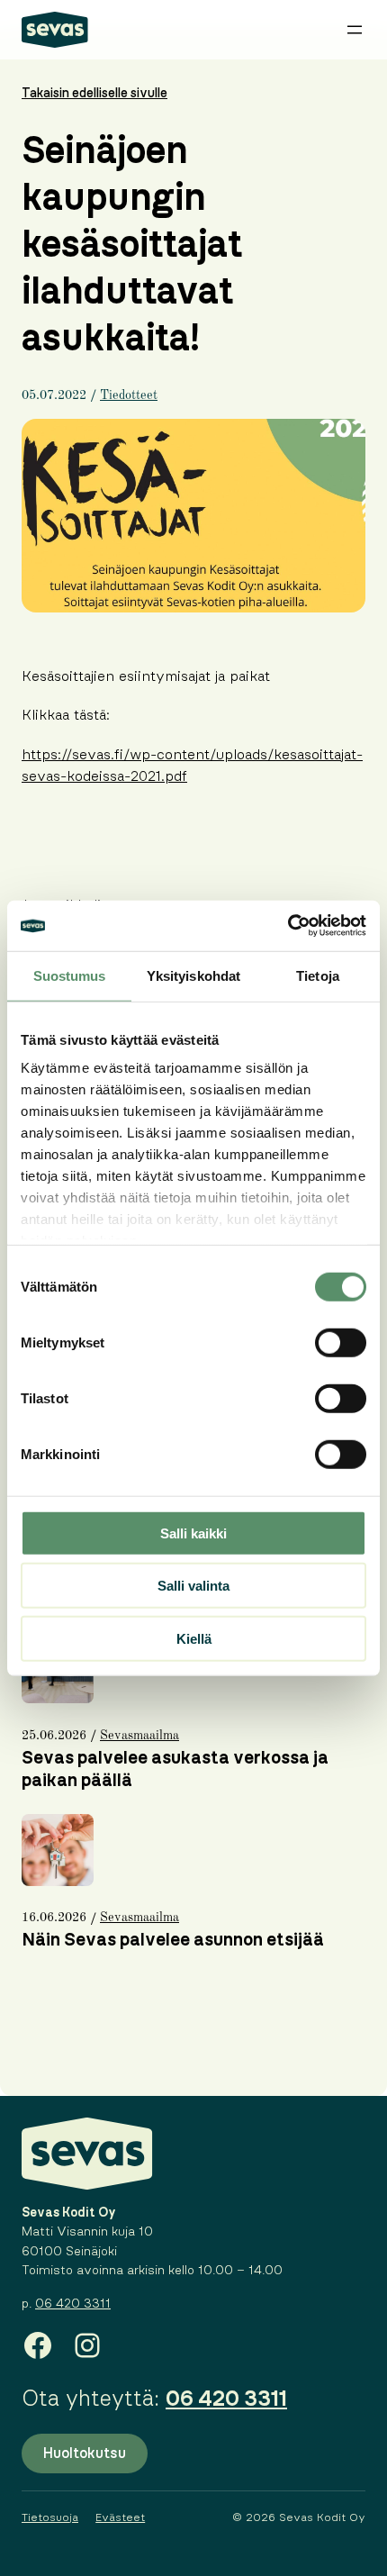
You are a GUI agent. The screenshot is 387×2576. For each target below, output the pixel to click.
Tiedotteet (129, 395)
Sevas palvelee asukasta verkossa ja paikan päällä (175, 1769)
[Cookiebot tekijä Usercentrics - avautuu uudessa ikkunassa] (288, 926)
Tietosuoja (50, 2517)
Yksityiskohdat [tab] (193, 975)
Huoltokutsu (85, 2454)
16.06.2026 (54, 1918)
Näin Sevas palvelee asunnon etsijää (173, 1940)
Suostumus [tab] (70, 975)
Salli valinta (193, 1586)
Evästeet (120, 2517)
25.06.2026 (54, 1736)
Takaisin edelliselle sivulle (94, 94)
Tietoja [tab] (318, 975)
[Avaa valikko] (355, 30)
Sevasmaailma (139, 1736)
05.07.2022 (54, 395)
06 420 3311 (73, 2304)
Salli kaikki (193, 1533)
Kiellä (194, 1638)
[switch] (341, 1342)
